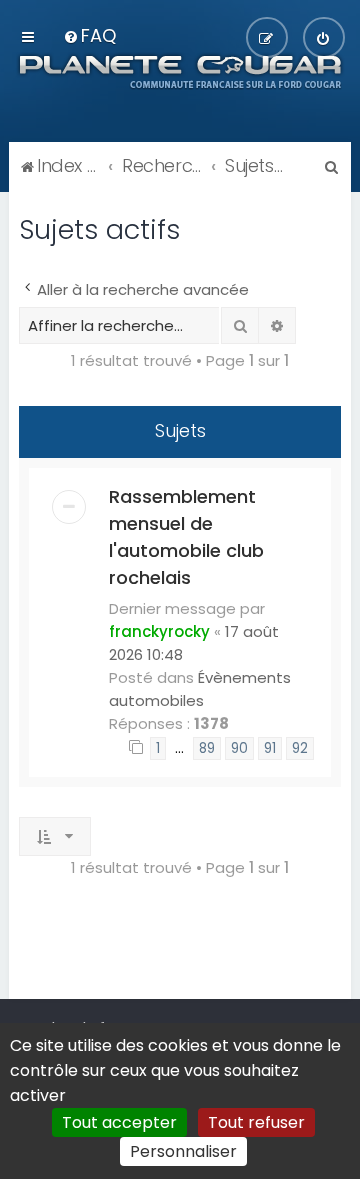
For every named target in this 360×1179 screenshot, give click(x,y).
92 (300, 748)
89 (207, 748)
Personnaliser (183, 1151)
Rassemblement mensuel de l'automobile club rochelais (186, 537)
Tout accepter (119, 1122)
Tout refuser (256, 1122)
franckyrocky (159, 631)
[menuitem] (89, 35)
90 (239, 748)
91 (270, 748)
